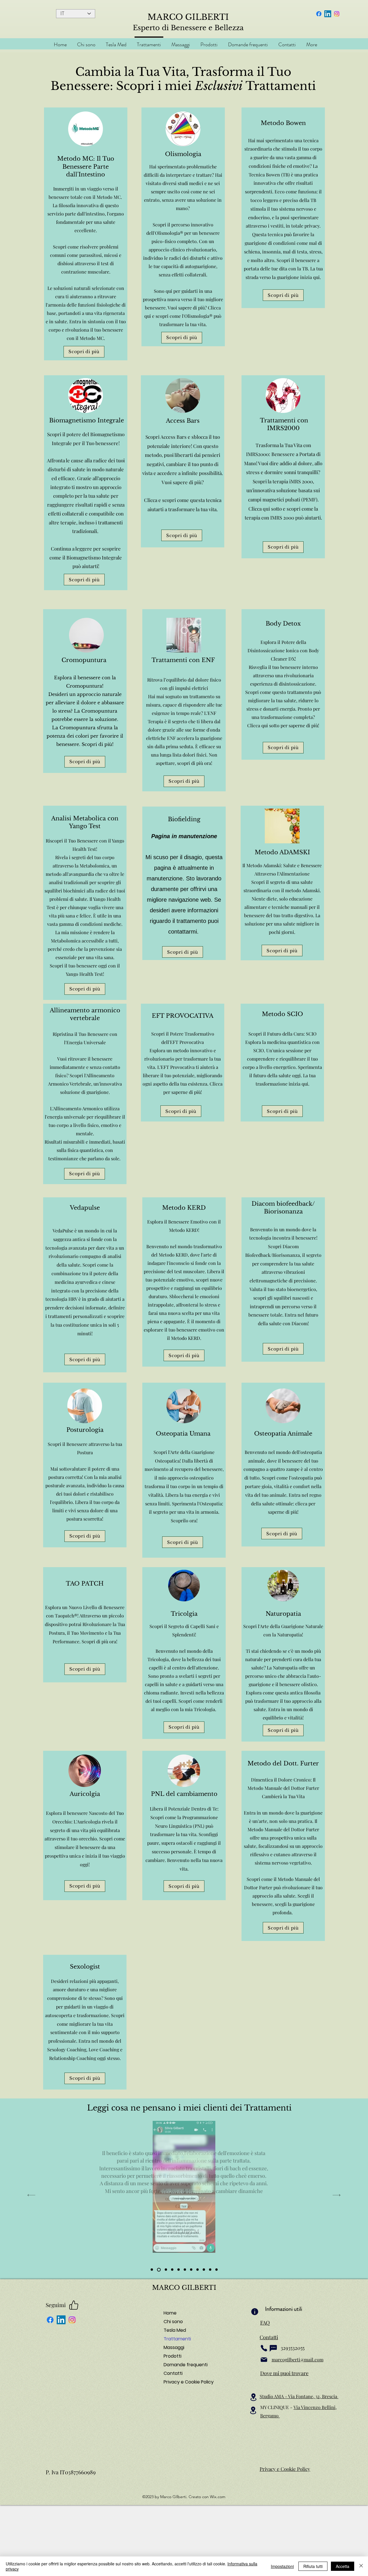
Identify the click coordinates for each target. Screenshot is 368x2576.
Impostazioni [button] (282, 2566)
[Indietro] (31, 2195)
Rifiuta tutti (313, 2566)
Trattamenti (177, 2339)
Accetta (343, 2566)
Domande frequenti (184, 2365)
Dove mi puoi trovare (284, 2373)
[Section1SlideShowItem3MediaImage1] (172, 2270)
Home (170, 2313)
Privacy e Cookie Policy (184, 2382)
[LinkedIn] (328, 14)
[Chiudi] (361, 2566)
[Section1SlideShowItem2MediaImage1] (159, 2270)
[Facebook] (319, 14)
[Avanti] (337, 2195)
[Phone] (264, 2348)
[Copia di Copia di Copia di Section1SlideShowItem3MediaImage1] (152, 2270)
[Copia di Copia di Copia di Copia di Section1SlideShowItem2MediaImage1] (198, 2270)
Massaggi (174, 2347)
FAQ (265, 2323)
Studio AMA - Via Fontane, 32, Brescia (299, 2396)
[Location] (253, 2397)
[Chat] (273, 2348)
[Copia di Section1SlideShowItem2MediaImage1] (179, 2270)
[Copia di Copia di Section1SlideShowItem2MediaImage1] (185, 2270)
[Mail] (264, 2360)
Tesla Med (175, 2330)
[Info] (255, 2312)
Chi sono (173, 2322)
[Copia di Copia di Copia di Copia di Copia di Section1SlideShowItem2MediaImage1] (204, 2270)
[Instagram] (337, 14)
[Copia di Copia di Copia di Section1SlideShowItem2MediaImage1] (191, 2270)
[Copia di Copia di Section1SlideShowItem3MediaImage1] (166, 2270)
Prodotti (172, 2356)
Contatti (173, 2373)
